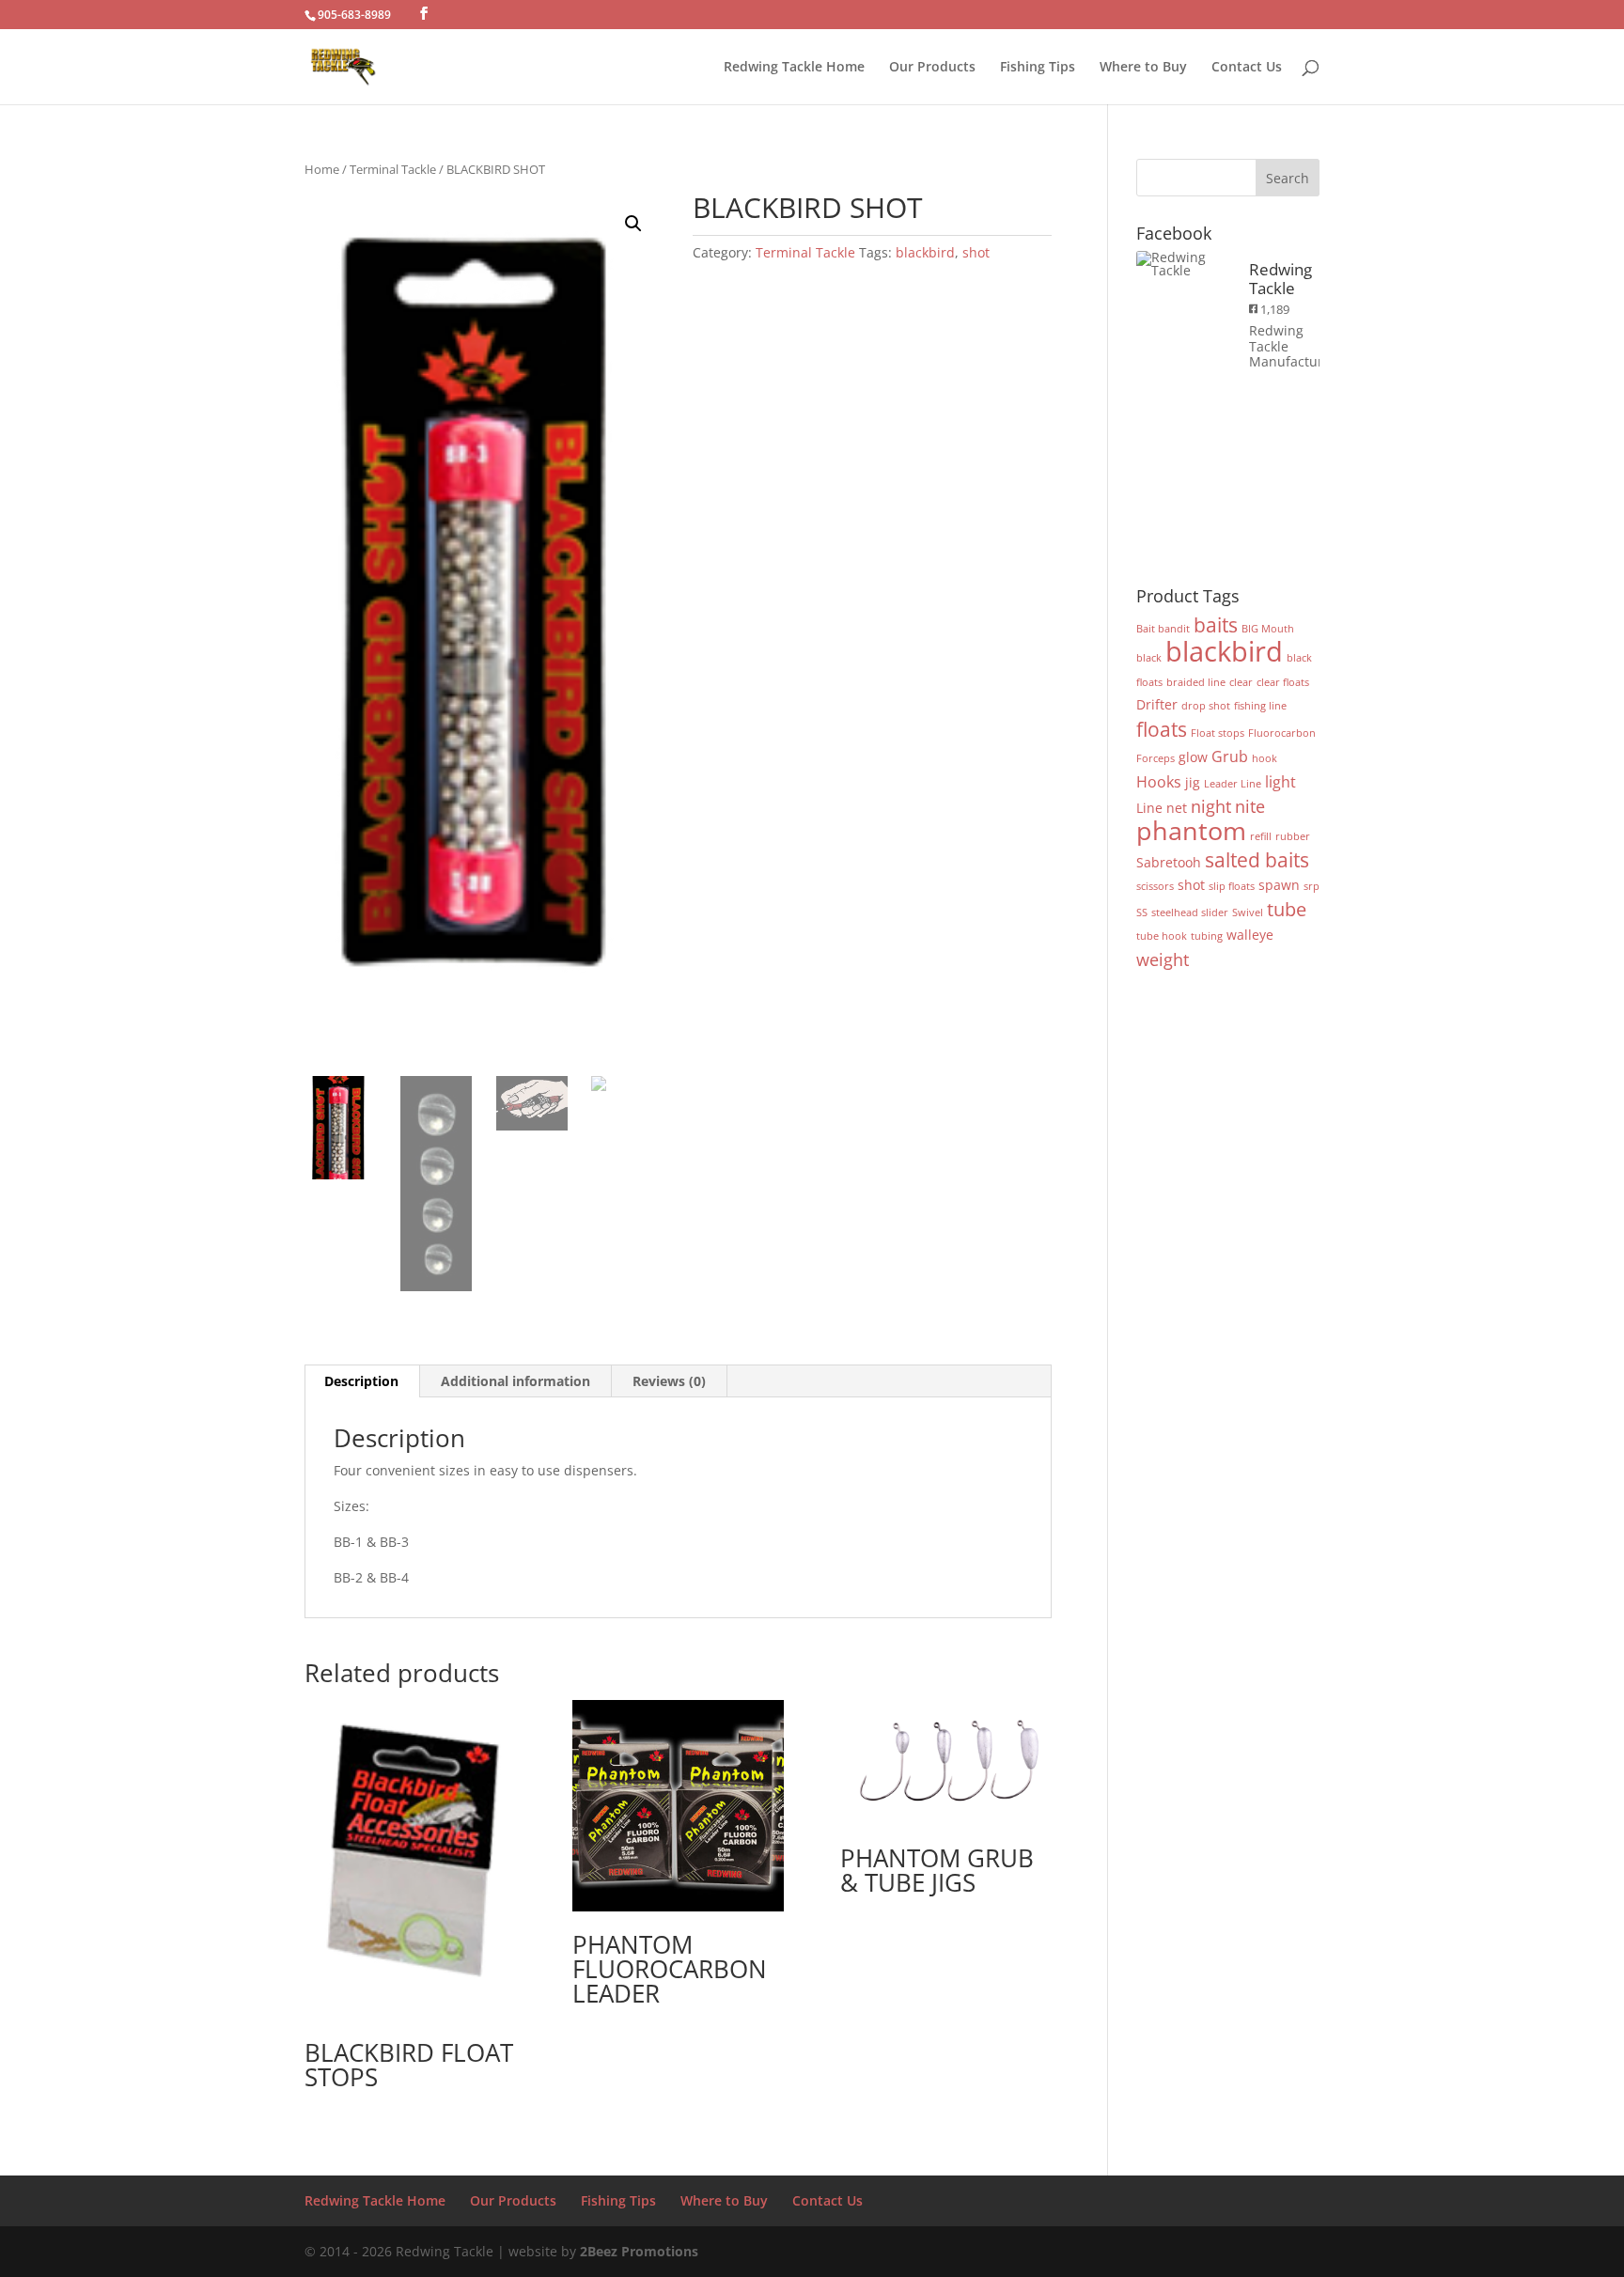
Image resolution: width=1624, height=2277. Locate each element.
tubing (1207, 936)
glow (1193, 757)
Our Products (932, 68)
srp (1312, 886)
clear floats (1283, 682)
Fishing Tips (1038, 68)
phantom (1191, 830)
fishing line (1260, 706)
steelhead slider (1190, 912)
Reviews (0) (669, 1381)
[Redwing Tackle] (1183, 264)
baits (1216, 624)
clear (1241, 682)
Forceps (1156, 758)
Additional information (515, 1381)
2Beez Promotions (639, 2251)
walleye (1250, 935)
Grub (1230, 756)
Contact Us (1247, 68)
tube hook (1162, 936)
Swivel (1248, 912)
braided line (1196, 682)
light (1280, 781)
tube (1287, 909)
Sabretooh (1169, 862)
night (1211, 806)
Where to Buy (1143, 68)
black (1149, 658)
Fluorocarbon (1282, 733)
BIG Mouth (1268, 629)
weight (1163, 959)
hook (1265, 758)
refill (1261, 836)
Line (1149, 808)
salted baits (1257, 859)
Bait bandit (1163, 629)
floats (1162, 729)
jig (1193, 782)
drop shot (1206, 706)
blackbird (925, 252)
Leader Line (1233, 784)
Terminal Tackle (393, 169)
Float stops (1218, 733)
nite (1250, 806)
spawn (1279, 885)
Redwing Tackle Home (794, 68)
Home (322, 169)
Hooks (1159, 781)
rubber (1293, 836)
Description (361, 1381)
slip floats (1232, 886)
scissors (1155, 886)
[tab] (362, 1381)
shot (976, 252)
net (1177, 808)
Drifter (1157, 704)
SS (1142, 912)
